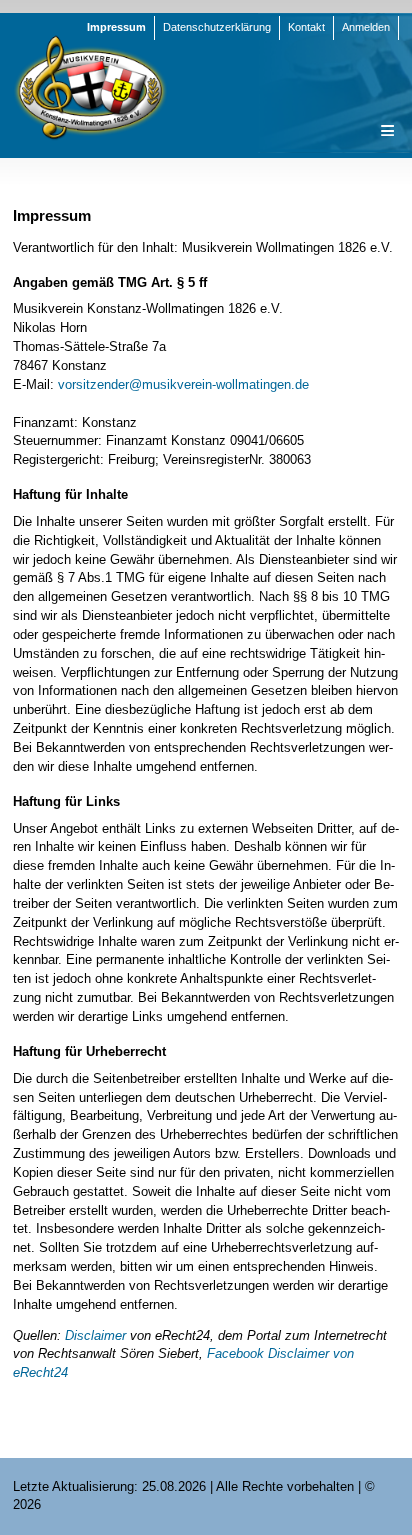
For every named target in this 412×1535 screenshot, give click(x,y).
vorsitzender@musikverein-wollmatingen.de (183, 384)
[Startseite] (90, 86)
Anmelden (366, 27)
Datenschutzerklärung (217, 27)
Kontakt (306, 27)
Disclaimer (95, 1335)
